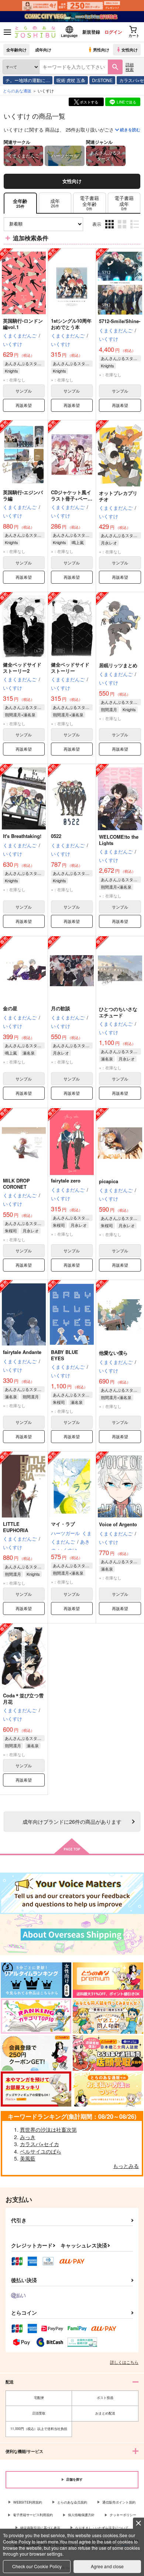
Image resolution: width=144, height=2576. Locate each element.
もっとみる (126, 2166)
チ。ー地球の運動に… (28, 80)
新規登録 (91, 32)
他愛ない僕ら (113, 1353)
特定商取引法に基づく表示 (40, 2528)
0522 (56, 836)
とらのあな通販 (17, 91)
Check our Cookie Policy (37, 2566)
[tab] (55, 203)
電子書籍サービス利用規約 (33, 2515)
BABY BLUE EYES (65, 1355)
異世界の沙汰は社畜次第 (48, 2129)
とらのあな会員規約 (72, 2502)
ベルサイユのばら (41, 2151)
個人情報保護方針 (81, 2515)
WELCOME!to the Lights (119, 840)
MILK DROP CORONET (16, 1184)
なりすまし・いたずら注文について (102, 2528)
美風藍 (28, 2158)
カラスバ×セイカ (40, 2144)
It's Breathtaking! (22, 836)
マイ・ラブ (63, 1524)
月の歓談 (61, 1008)
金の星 (10, 1008)
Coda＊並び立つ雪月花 (23, 1698)
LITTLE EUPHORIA (16, 1527)
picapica (109, 1181)
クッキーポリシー (123, 2515)
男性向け (101, 50)
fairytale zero (66, 1180)
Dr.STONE (102, 80)
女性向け (130, 50)
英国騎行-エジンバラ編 (23, 495)
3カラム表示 (110, 230)
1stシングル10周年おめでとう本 (71, 324)
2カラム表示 (123, 230)
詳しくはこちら (124, 2362)
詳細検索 (130, 67)
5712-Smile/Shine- (120, 321)
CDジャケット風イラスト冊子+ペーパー (72, 498)
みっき (28, 2137)
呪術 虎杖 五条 (71, 80)
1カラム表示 (135, 230)
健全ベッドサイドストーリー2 (22, 668)
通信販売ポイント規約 (119, 2502)
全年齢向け (16, 50)
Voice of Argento (118, 1524)
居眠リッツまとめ (118, 665)
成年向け (43, 50)
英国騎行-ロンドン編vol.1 (23, 324)
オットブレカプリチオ (118, 496)
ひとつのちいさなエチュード (118, 1012)
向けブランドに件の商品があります (72, 1821)
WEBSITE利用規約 (28, 2502)
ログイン (113, 32)
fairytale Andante (22, 1352)
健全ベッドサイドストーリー (70, 668)
